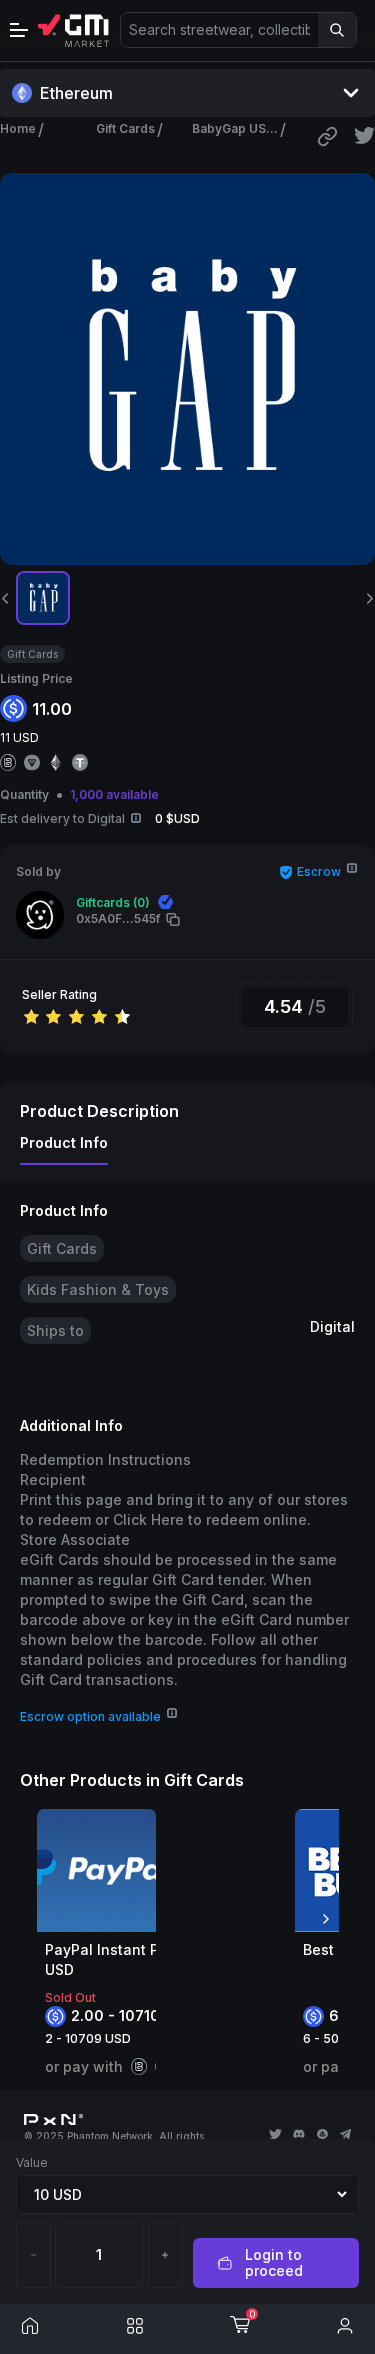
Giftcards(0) (113, 902)
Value (32, 2162)
